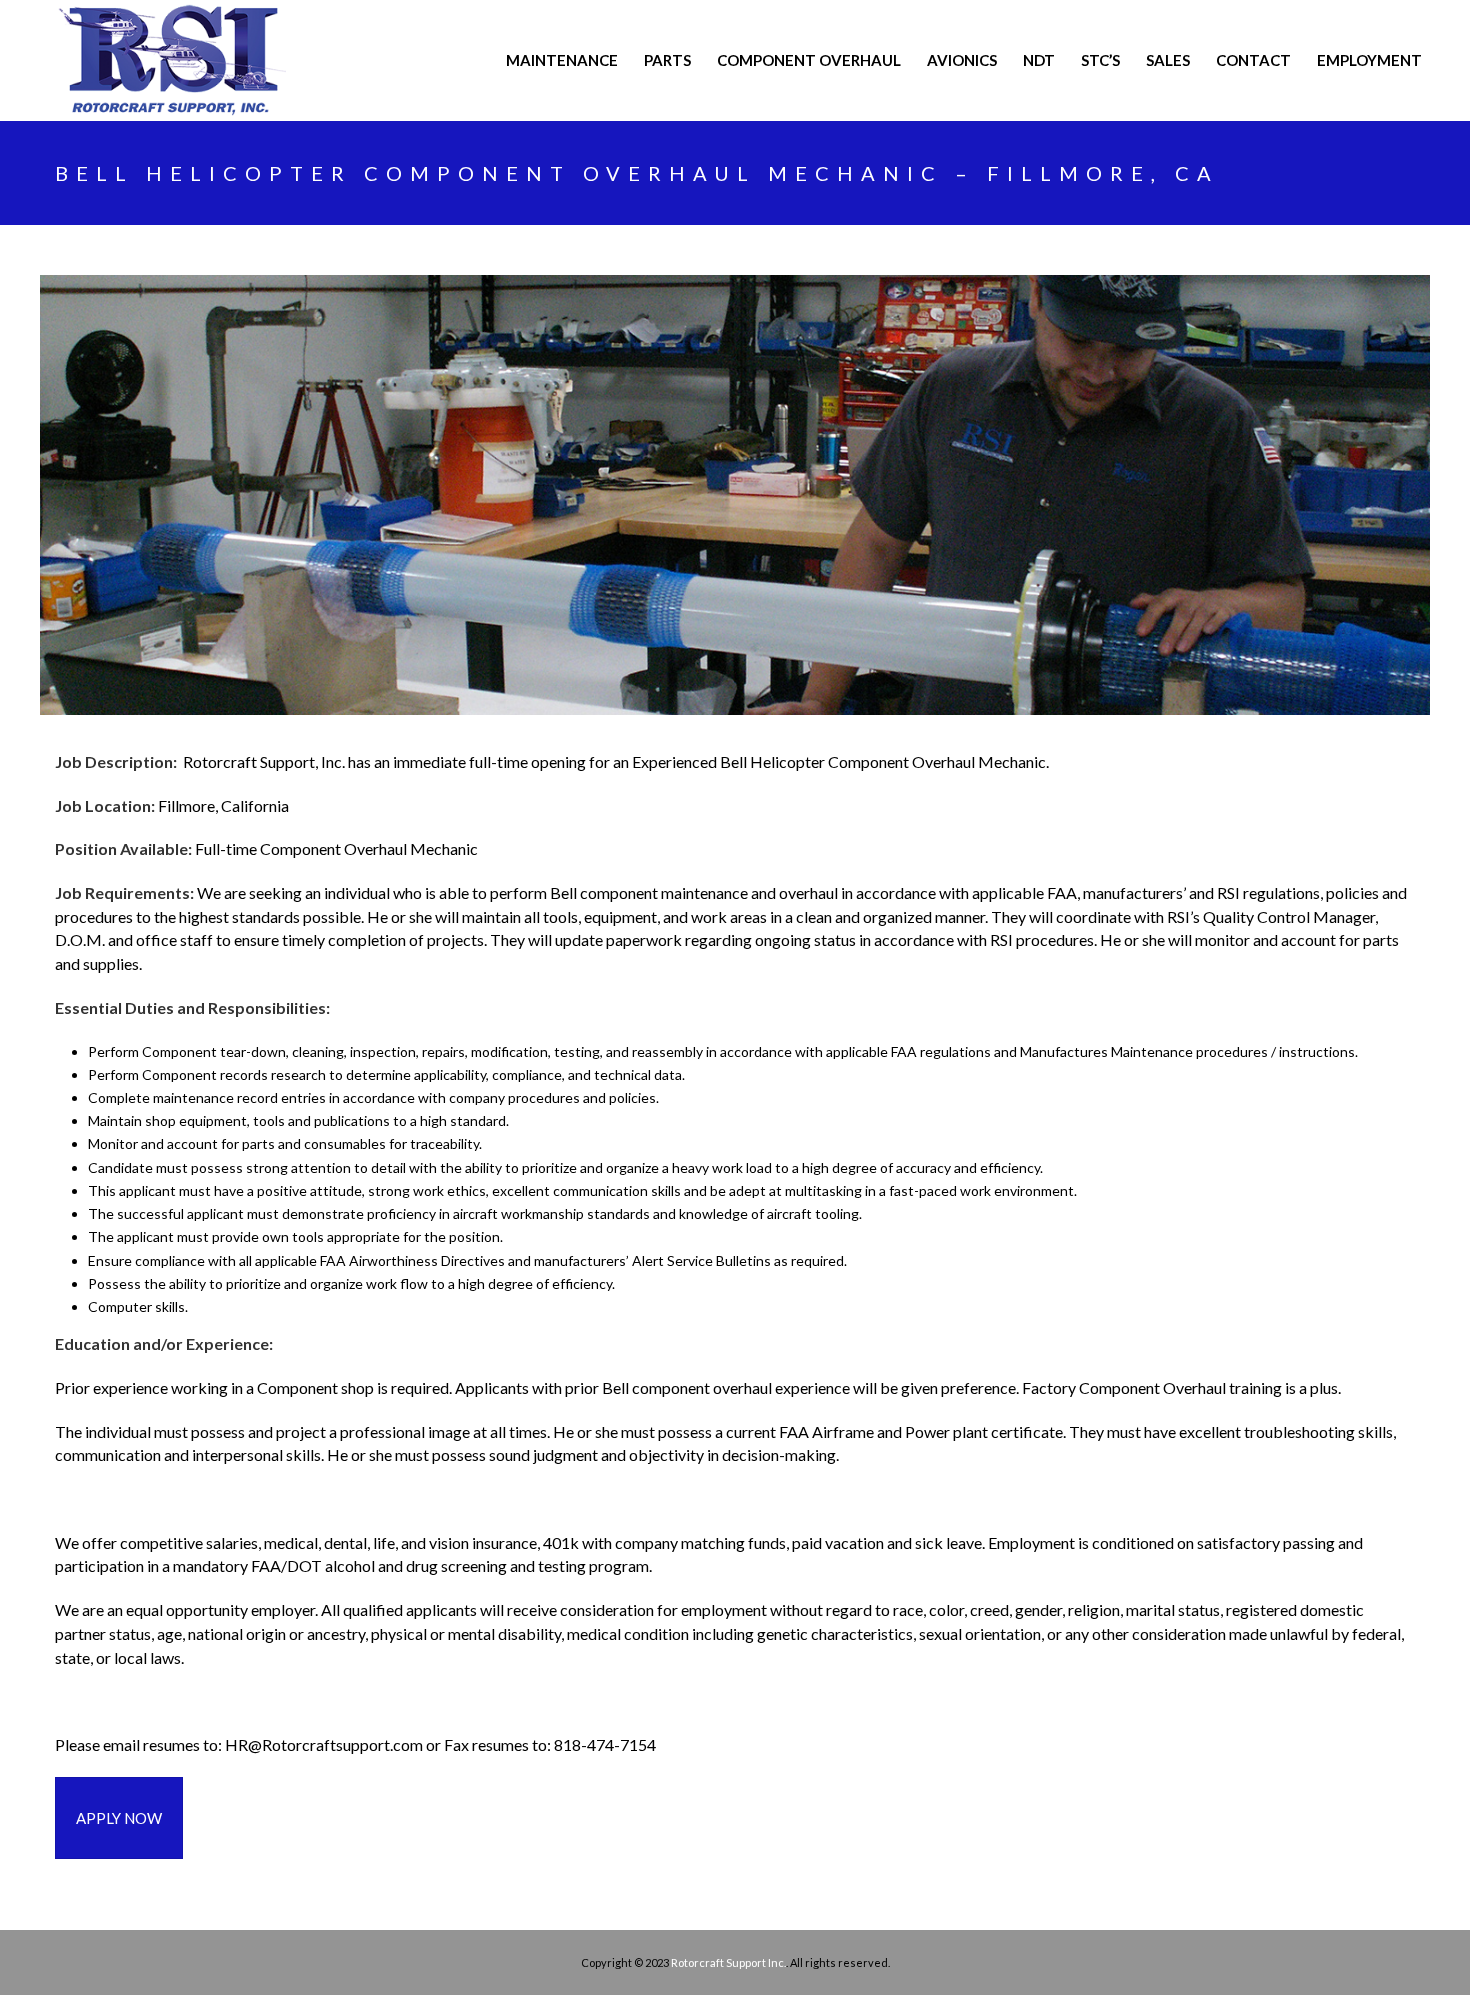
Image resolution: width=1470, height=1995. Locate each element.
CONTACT (1253, 60)
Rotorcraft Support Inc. (728, 1962)
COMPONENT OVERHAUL (809, 60)
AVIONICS (962, 60)
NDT (1039, 60)
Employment (1369, 60)
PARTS (667, 60)
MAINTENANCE (562, 60)
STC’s (1100, 60)
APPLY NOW (119, 1818)
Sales (1168, 60)
